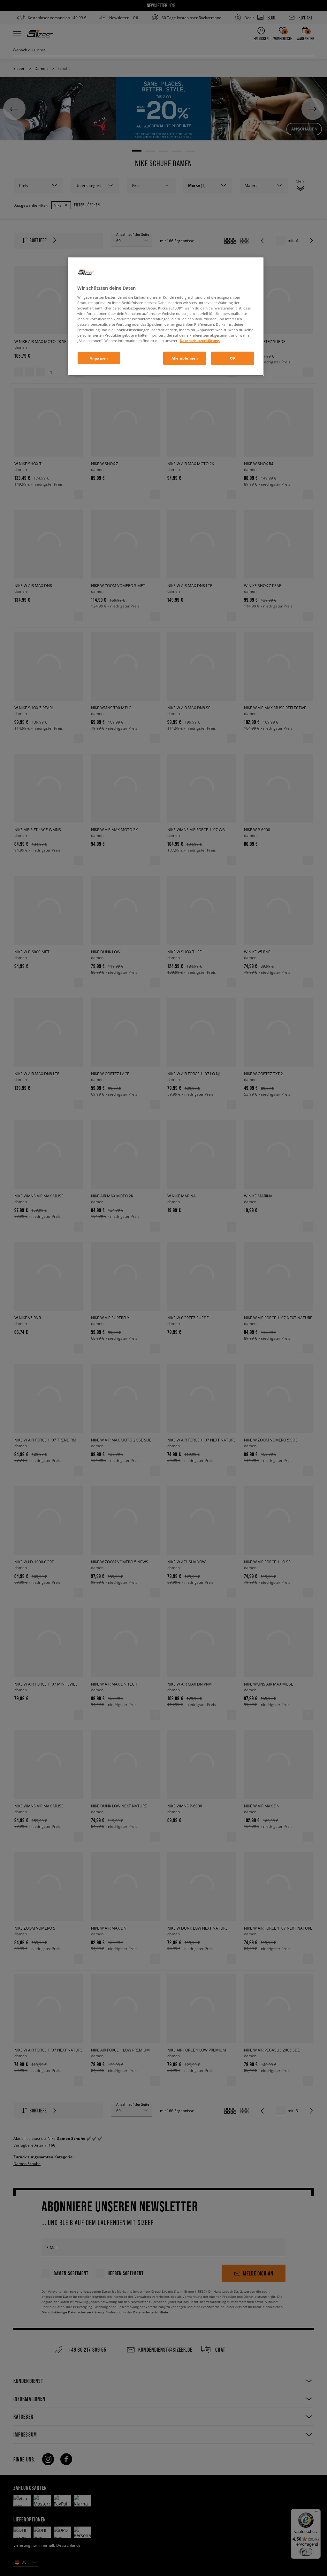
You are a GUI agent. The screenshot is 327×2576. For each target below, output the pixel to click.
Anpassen (99, 358)
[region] (166, 317)
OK (233, 358)
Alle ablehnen (185, 358)
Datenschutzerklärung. (200, 341)
